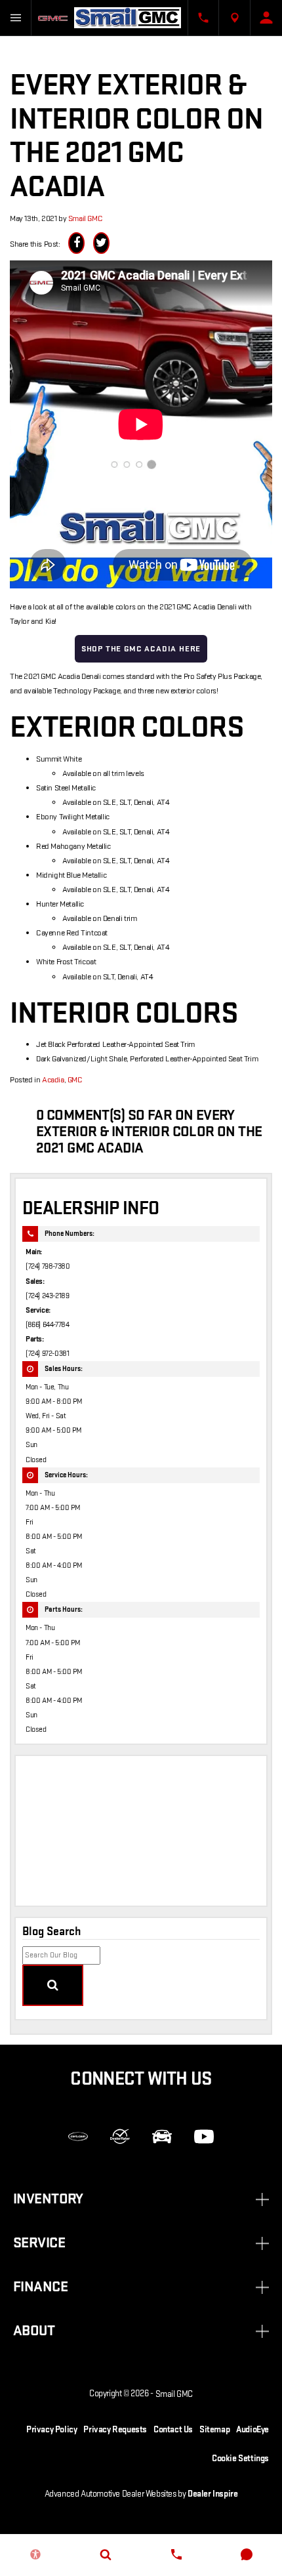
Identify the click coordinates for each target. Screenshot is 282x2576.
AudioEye (252, 2429)
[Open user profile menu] (266, 18)
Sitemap (214, 2429)
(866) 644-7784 (47, 1325)
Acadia (53, 1080)
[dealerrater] (120, 2136)
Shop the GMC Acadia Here (141, 649)
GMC (75, 1080)
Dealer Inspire (212, 2494)
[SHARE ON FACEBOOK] (76, 243)
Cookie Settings (240, 2458)
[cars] (78, 2136)
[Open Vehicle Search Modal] (106, 2554)
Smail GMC (85, 218)
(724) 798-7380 (48, 1266)
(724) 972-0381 (47, 1354)
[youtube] (204, 2136)
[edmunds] (162, 2136)
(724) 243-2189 (47, 1296)
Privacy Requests (115, 2429)
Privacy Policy (51, 2429)
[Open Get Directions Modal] (235, 18)
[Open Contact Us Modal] (203, 18)
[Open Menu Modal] (16, 18)
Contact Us (173, 2429)
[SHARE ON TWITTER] (101, 243)
